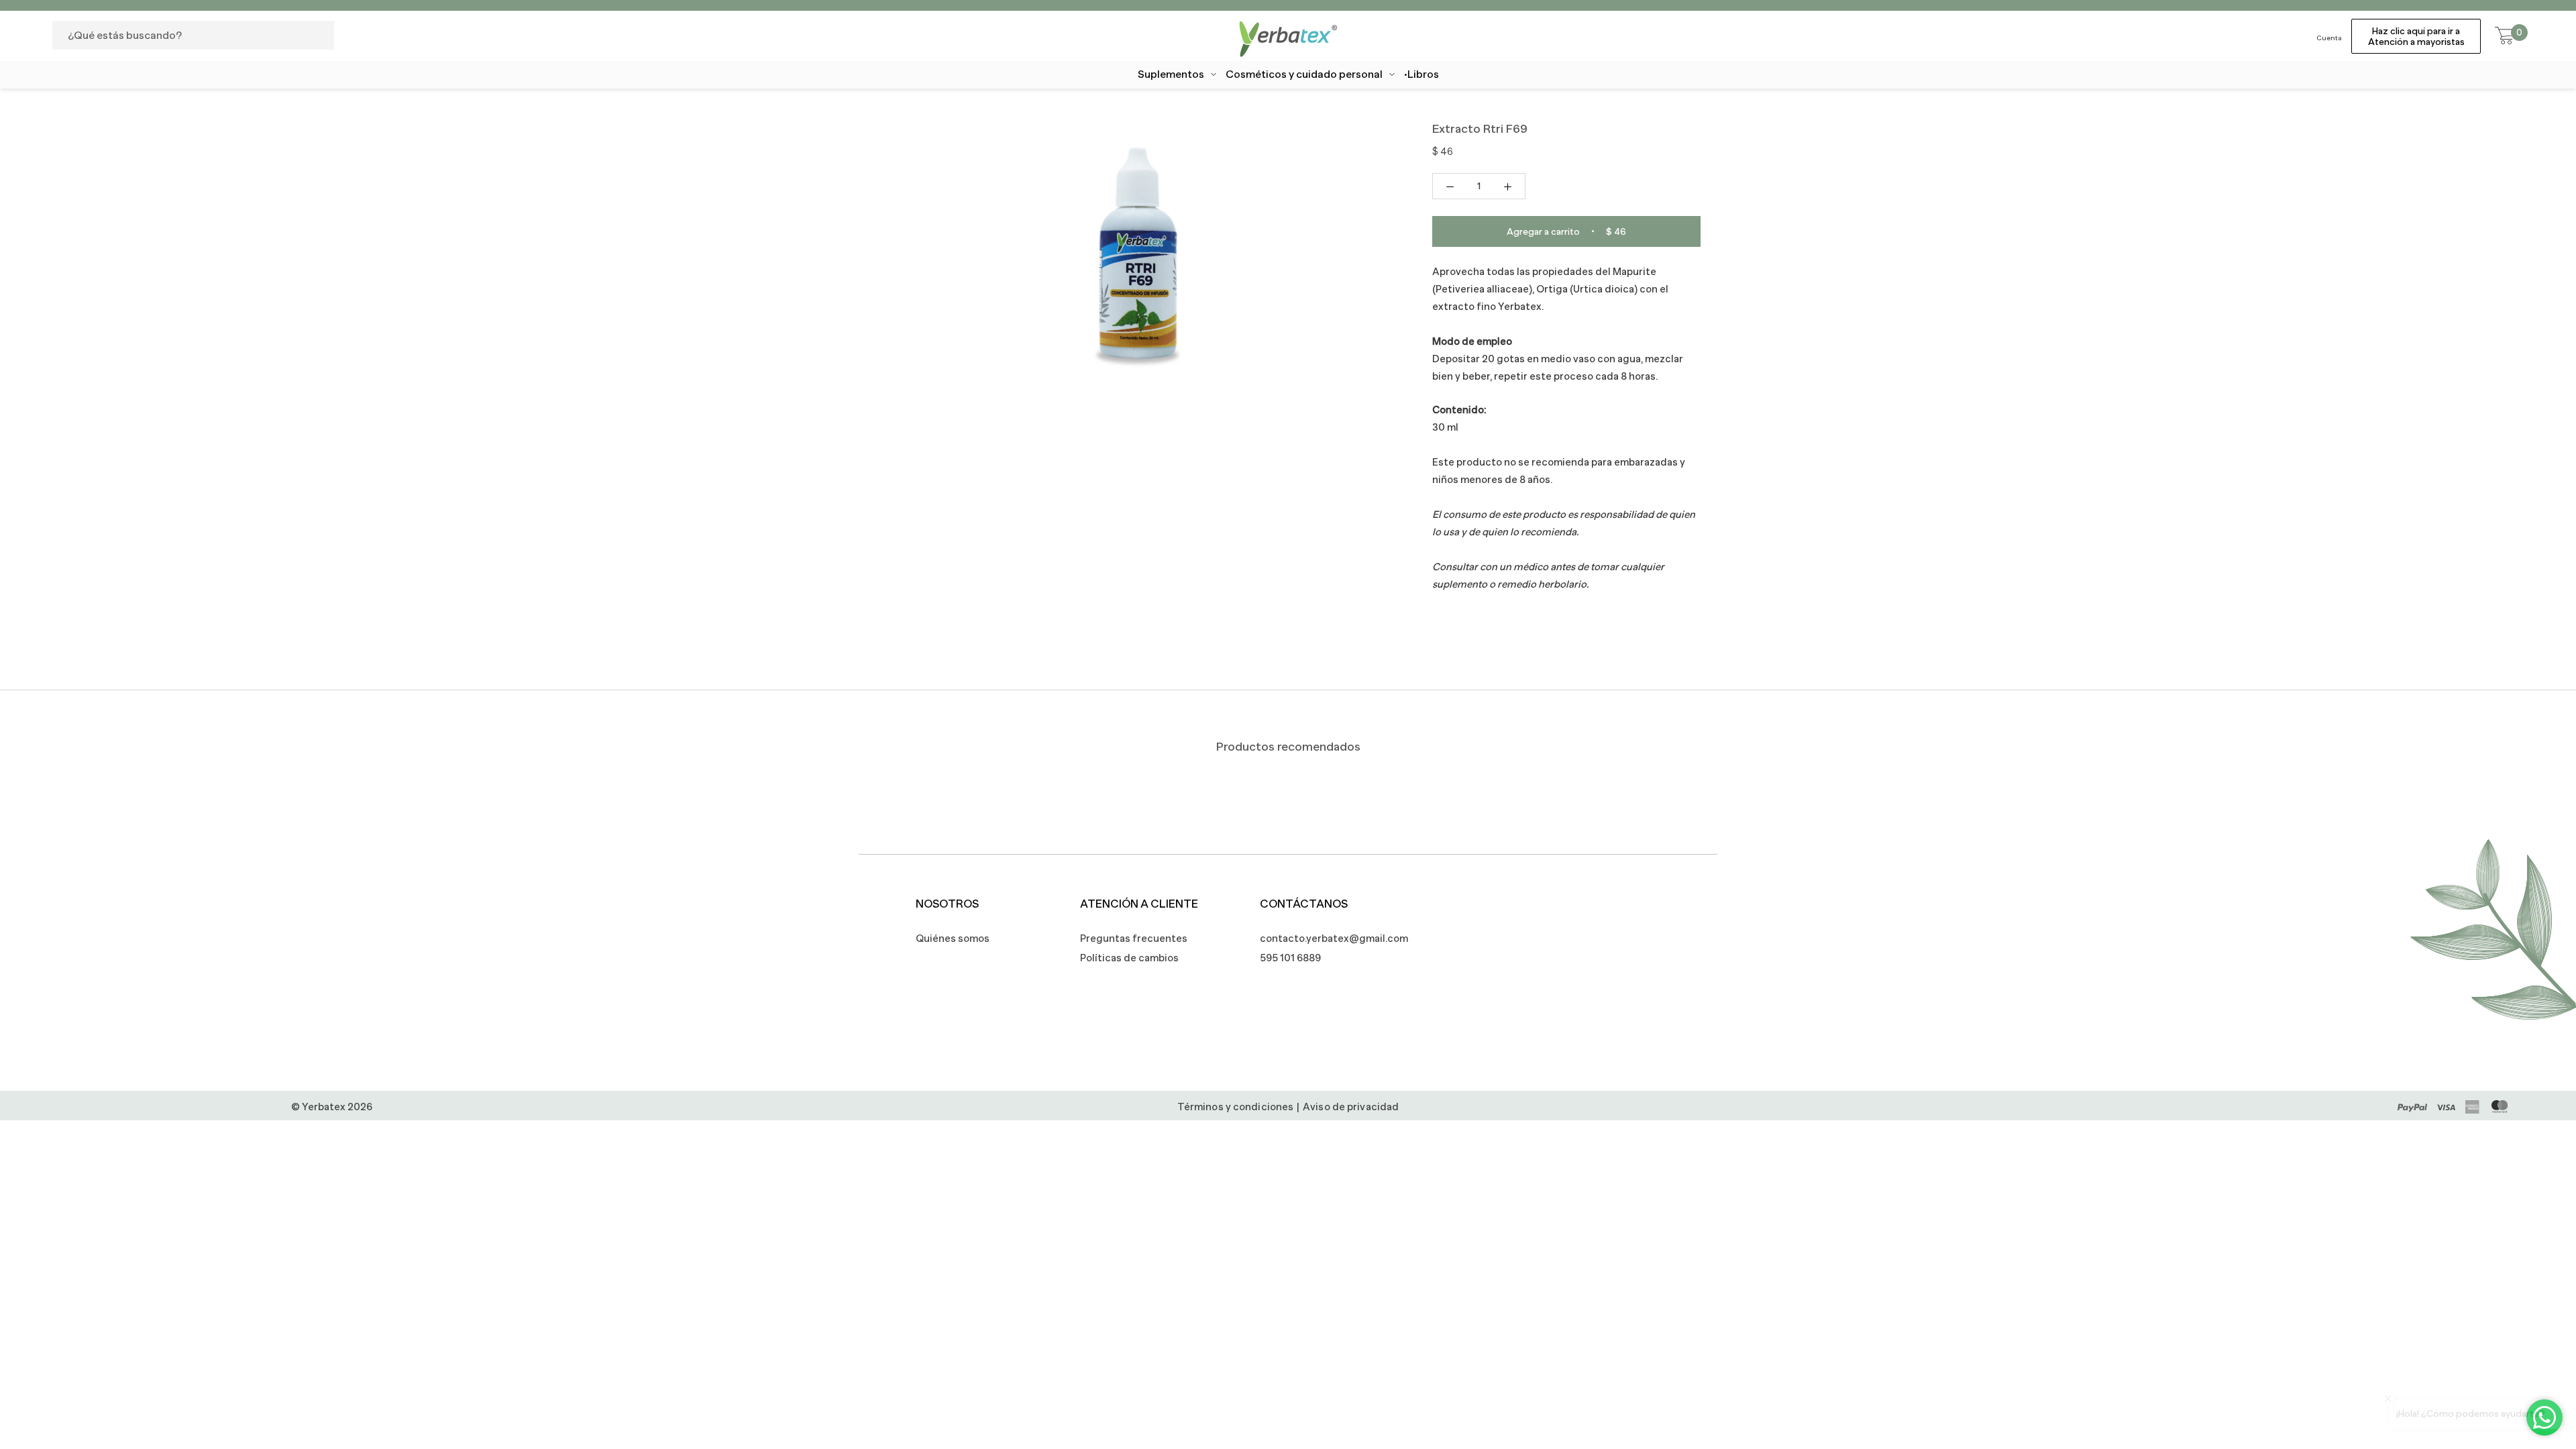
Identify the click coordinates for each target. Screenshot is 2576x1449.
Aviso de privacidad (1351, 1107)
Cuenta (2329, 38)
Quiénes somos (953, 938)
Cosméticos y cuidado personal (1304, 74)
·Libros (1421, 74)
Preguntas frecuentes (1134, 938)
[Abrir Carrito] (2505, 36)
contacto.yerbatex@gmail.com (1327, 938)
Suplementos (1171, 74)
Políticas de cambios (1129, 958)
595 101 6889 (1290, 958)
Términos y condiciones (1235, 1107)
